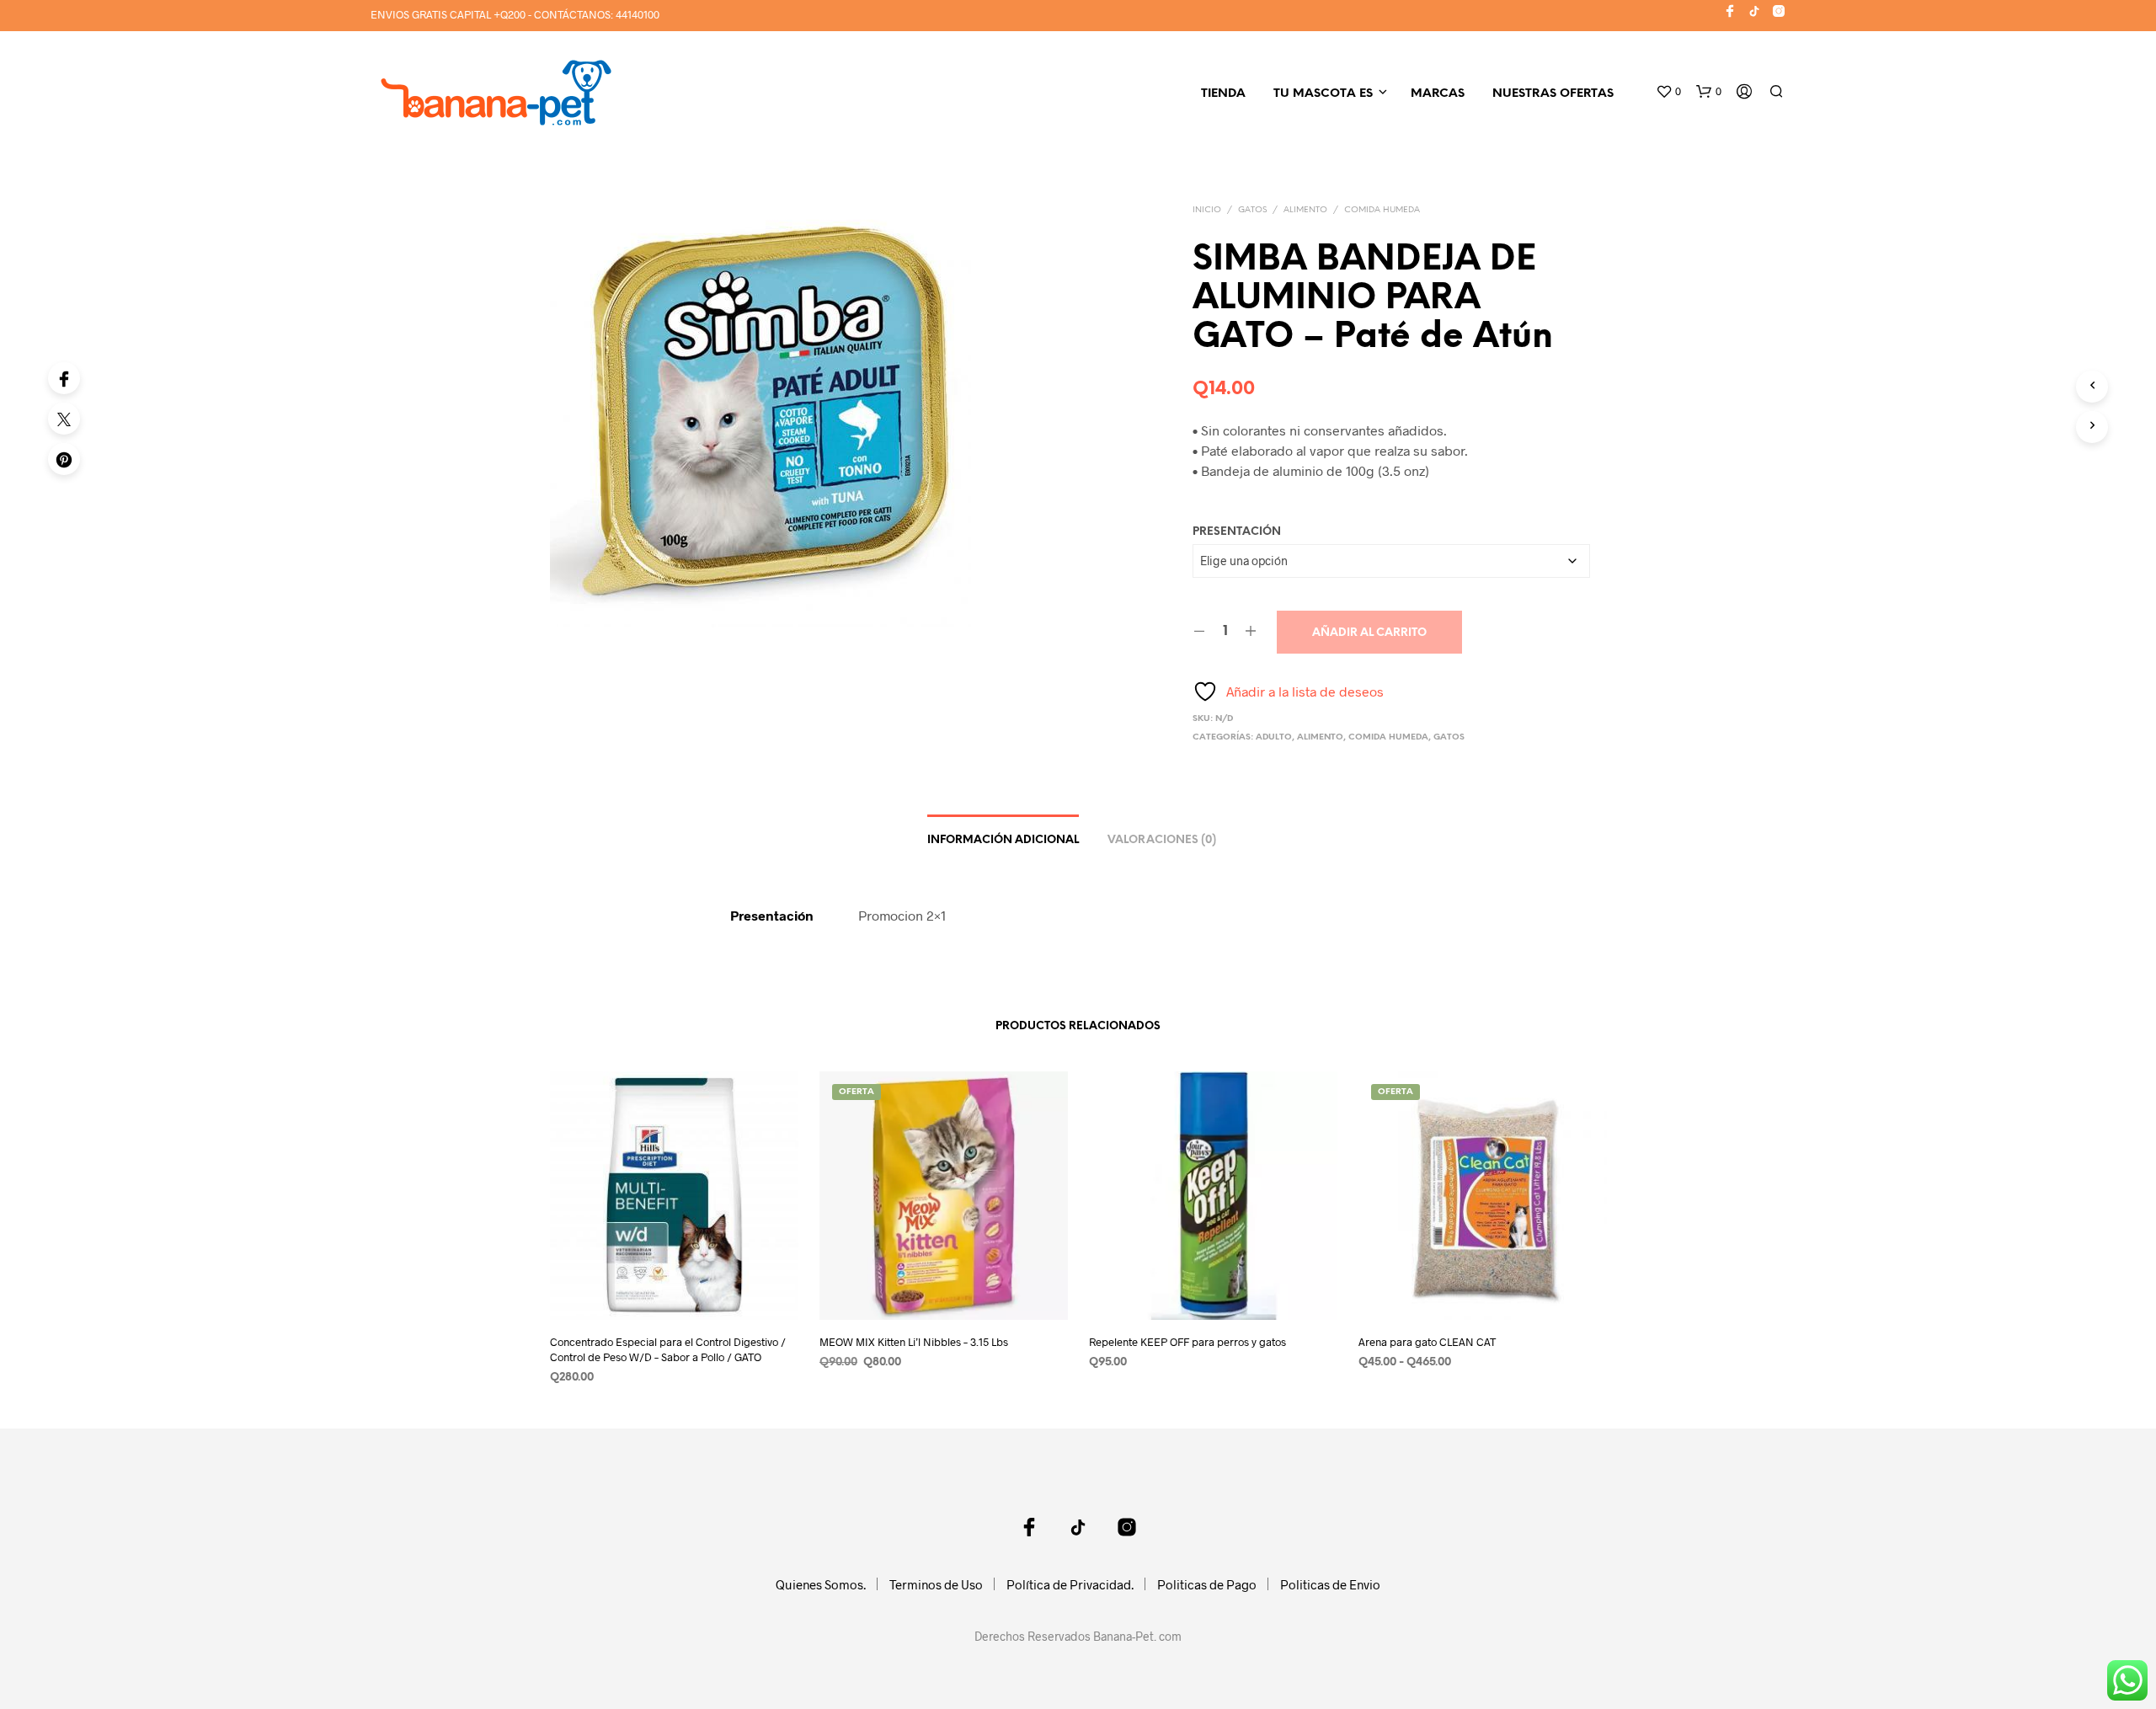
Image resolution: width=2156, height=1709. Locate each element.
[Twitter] (64, 419)
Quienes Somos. (821, 1584)
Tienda (1223, 94)
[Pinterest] (64, 459)
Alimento (1305, 210)
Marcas (1438, 94)
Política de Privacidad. (1070, 1584)
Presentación (1237, 532)
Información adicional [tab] (1003, 840)
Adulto (1274, 737)
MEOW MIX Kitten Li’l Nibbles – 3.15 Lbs (914, 1342)
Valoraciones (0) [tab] (1162, 840)
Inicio (1207, 210)
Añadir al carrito (1369, 633)
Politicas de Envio (1330, 1584)
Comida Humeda (1382, 210)
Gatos (1252, 210)
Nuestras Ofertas (1553, 94)
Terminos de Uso (936, 1584)
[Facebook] (64, 378)
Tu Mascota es (1323, 94)
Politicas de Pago (1207, 1584)
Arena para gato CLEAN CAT (1427, 1342)
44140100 (638, 14)
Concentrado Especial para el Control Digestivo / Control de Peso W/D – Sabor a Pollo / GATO (668, 1349)
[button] (1668, 92)
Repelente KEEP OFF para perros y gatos (1187, 1342)
